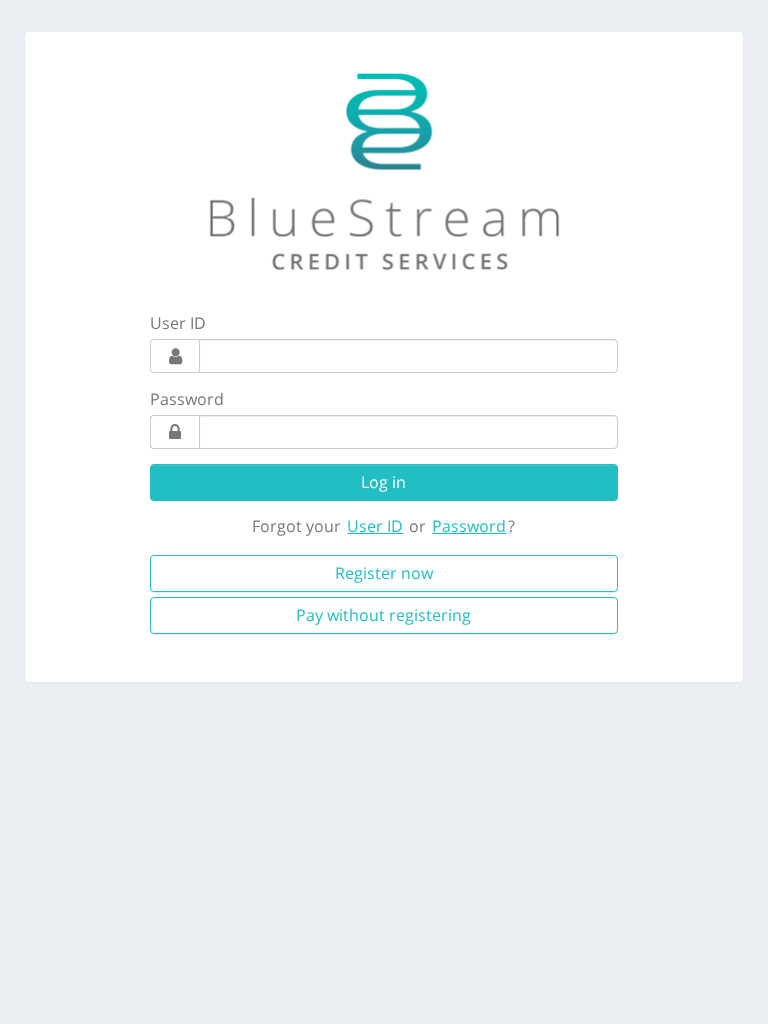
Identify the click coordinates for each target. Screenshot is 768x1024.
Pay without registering (383, 615)
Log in (383, 482)
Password (187, 399)
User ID (178, 323)
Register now (384, 573)
